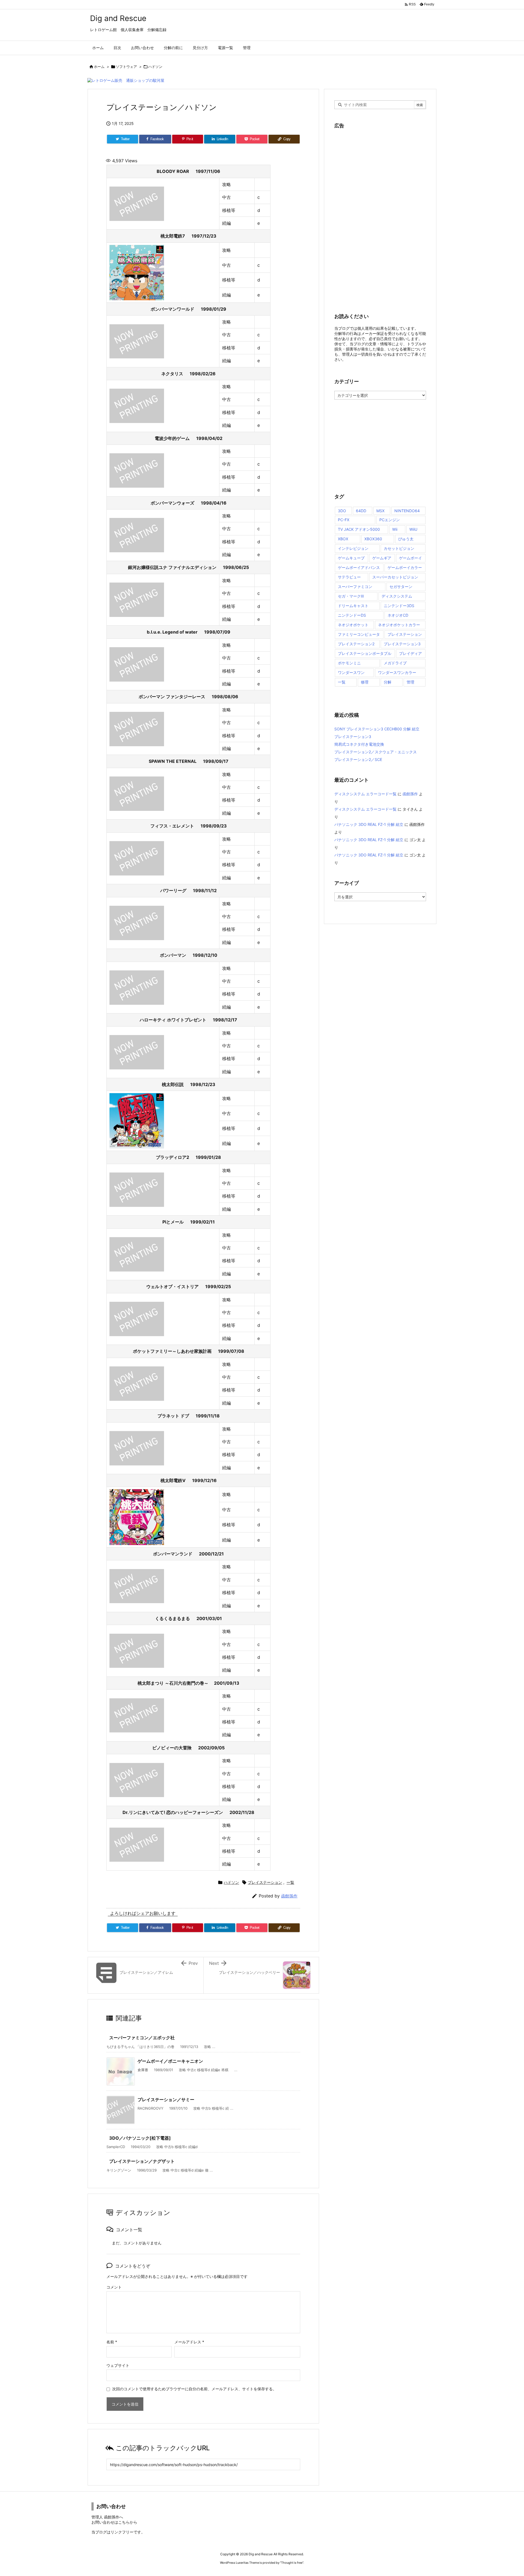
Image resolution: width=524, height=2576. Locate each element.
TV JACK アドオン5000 (359, 529)
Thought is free (292, 2563)
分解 (388, 682)
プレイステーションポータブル (365, 653)
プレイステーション (265, 1882)
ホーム (99, 67)
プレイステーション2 (356, 644)
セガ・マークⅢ (351, 596)
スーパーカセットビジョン (395, 577)
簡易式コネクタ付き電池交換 (359, 744)
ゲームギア (382, 558)
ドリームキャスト (353, 606)
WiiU (413, 529)
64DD (361, 511)
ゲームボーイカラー (405, 567)
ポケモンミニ (349, 663)
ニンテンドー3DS (399, 606)
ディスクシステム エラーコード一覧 (365, 794)
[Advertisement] (375, 217)
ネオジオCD (398, 615)
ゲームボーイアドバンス (359, 567)
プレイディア (410, 653)
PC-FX (344, 520)
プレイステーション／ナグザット (142, 2161)
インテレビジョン (353, 548)
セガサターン (401, 587)
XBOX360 (373, 539)
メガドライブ (395, 663)
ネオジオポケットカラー (399, 625)
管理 (410, 682)
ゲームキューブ (351, 558)
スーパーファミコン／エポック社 (142, 2038)
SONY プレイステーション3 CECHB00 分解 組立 (377, 729)
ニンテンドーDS (352, 615)
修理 (365, 682)
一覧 (290, 1882)
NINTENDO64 (407, 511)
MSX (380, 511)
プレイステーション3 (402, 644)
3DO (342, 511)
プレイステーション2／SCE (358, 759)
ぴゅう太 (406, 539)
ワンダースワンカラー (397, 672)
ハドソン (155, 67)
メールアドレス (189, 2342)
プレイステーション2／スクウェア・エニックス (376, 752)
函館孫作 (289, 1896)
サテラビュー (349, 577)
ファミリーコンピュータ (359, 634)
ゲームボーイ (410, 558)
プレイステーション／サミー (166, 2100)
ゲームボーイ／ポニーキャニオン (170, 2061)
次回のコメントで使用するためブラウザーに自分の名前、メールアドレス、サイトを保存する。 (194, 2389)
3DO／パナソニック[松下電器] (140, 2138)
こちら (124, 2522)
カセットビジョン (399, 548)
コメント (114, 2287)
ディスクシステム (397, 596)
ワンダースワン (351, 672)
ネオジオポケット (353, 625)
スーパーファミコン (355, 587)
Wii (395, 529)
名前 (112, 2342)
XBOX (343, 539)
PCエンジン (390, 520)
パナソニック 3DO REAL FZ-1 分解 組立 (369, 824)
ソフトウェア (126, 67)
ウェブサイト (118, 2365)
